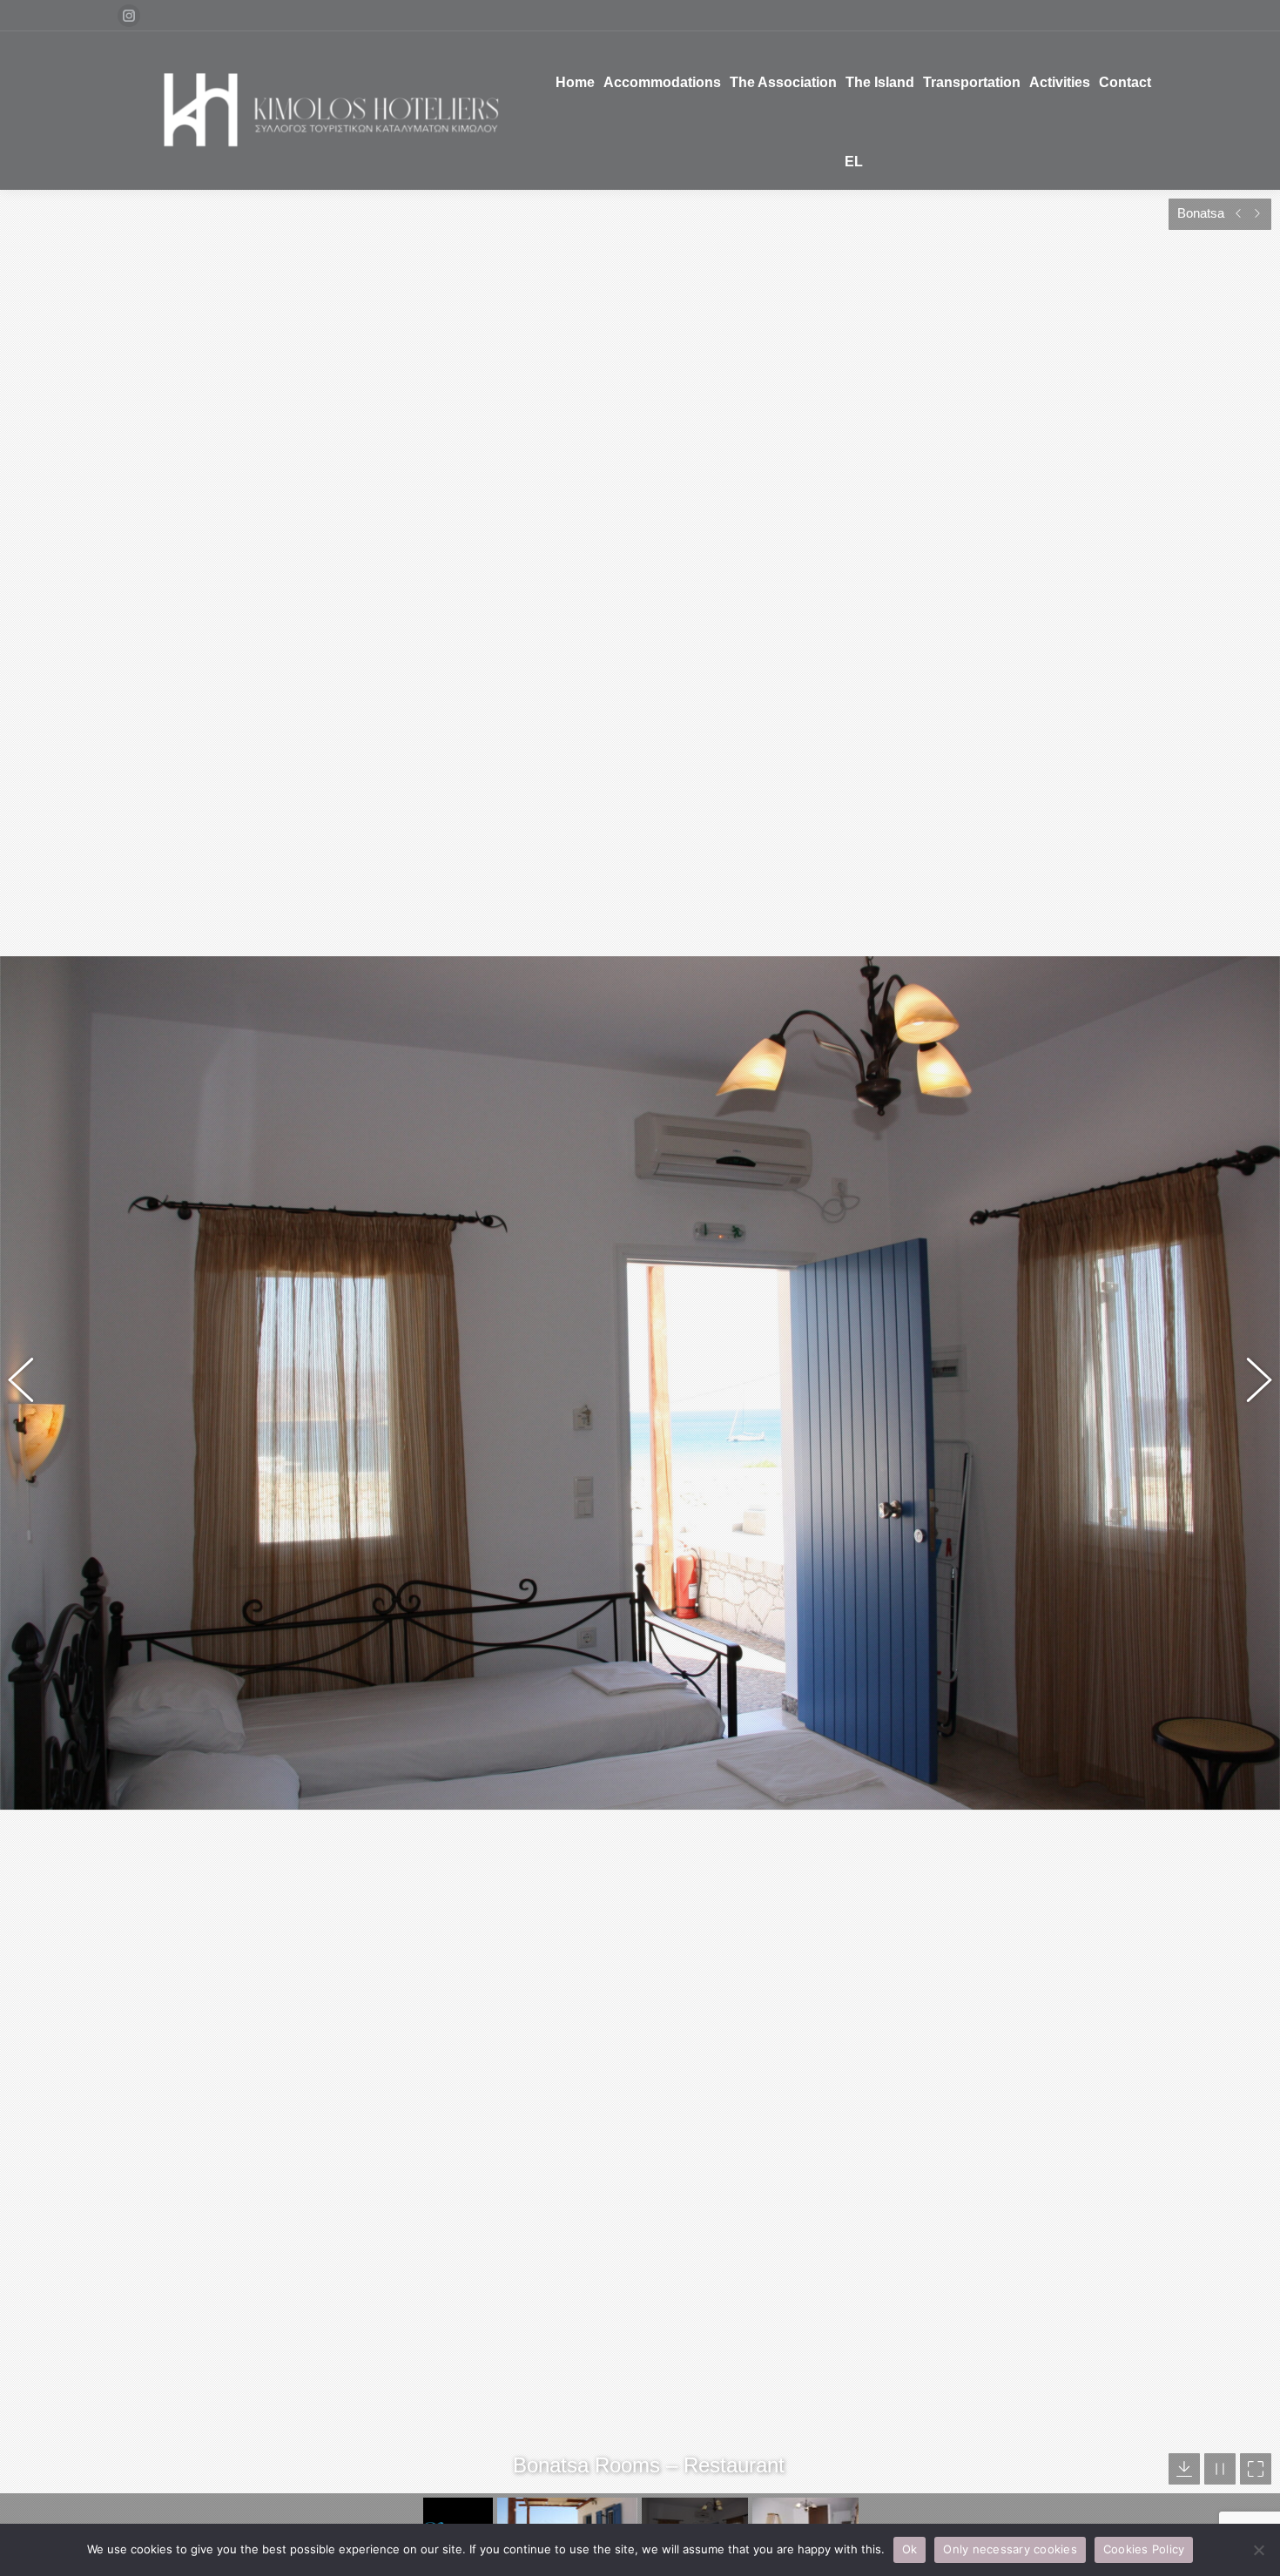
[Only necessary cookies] (1258, 2550)
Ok (910, 2549)
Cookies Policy (1144, 2549)
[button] (30, 1383)
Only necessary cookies (1010, 2549)
